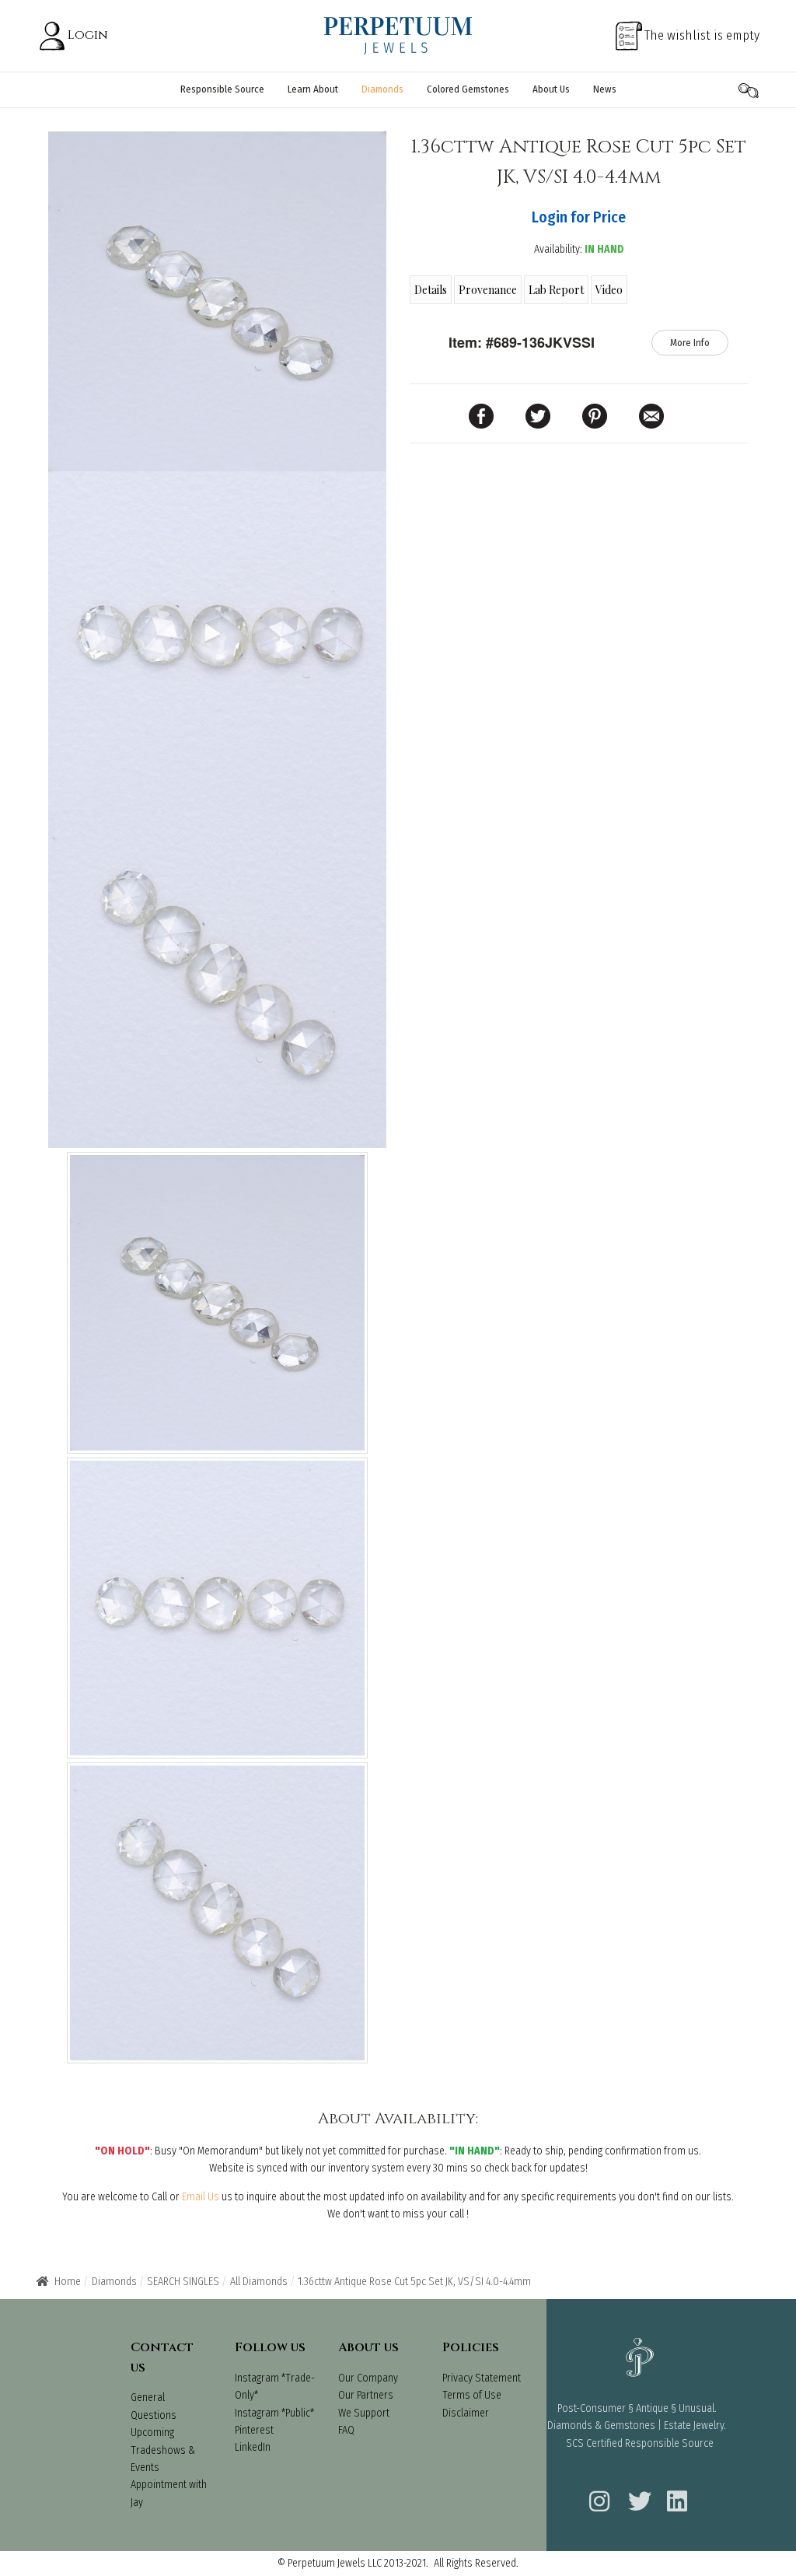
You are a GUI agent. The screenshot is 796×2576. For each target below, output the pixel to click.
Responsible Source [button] (222, 89)
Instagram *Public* (274, 2413)
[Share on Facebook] (481, 415)
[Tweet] (538, 415)
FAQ (346, 2430)
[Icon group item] (597, 2491)
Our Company (368, 2378)
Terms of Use (472, 2395)
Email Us (201, 2197)
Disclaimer (466, 2413)
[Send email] (651, 415)
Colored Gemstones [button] (468, 89)
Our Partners (366, 2395)
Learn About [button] (313, 89)
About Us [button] (551, 89)
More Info (690, 343)
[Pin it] (595, 415)
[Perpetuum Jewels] (398, 35)
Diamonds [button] (382, 89)
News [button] (605, 89)
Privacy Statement (482, 2378)
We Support (364, 2413)
